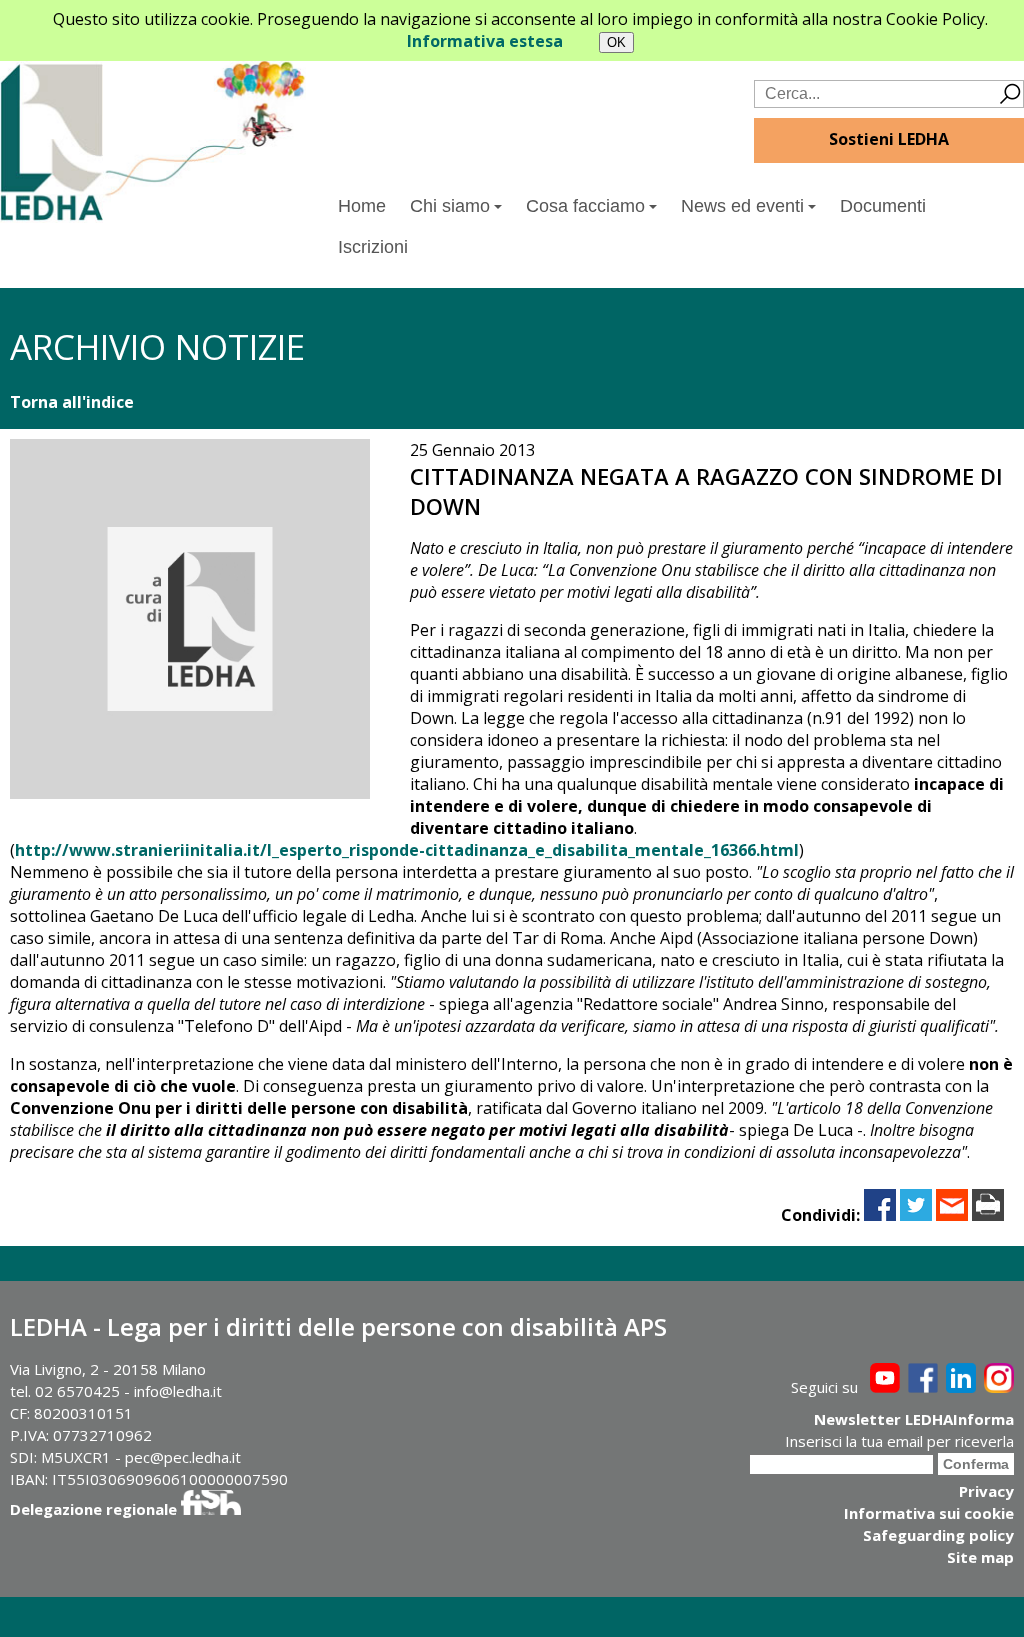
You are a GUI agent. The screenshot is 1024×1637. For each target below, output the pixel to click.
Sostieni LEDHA (889, 139)
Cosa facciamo (585, 206)
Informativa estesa (485, 41)
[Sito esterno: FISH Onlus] (211, 1509)
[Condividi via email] (952, 1215)
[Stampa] (988, 1215)
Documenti (883, 206)
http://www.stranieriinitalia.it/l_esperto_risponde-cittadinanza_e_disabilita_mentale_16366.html (407, 850)
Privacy (986, 1491)
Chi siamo (450, 206)
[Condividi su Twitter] (916, 1215)
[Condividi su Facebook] (880, 1215)
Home (362, 206)
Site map (980, 1557)
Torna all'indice (72, 402)
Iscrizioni (373, 247)
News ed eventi (742, 206)
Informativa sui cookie (929, 1513)
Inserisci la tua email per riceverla (899, 1441)
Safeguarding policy (938, 1535)
